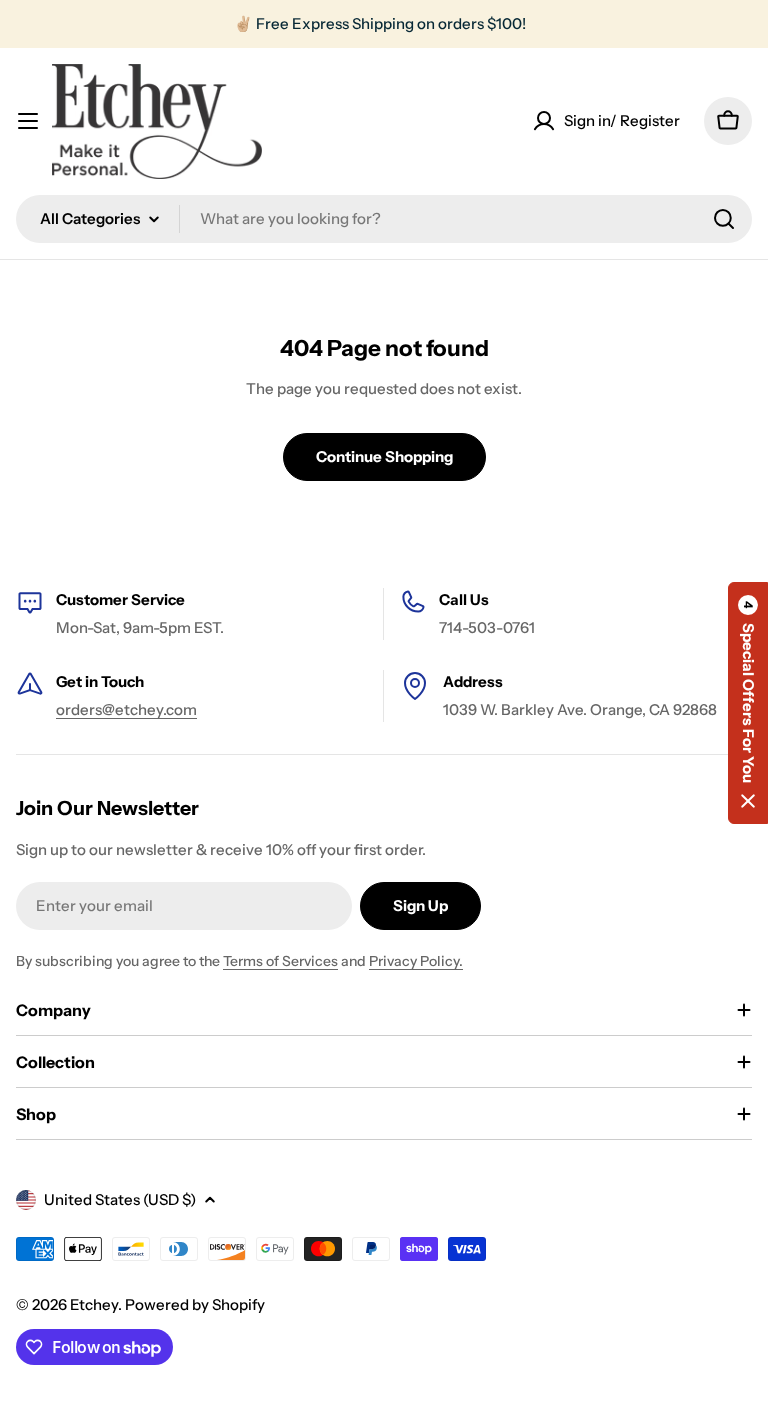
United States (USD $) (120, 1199)
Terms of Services (280, 961)
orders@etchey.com (126, 709)
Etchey (94, 1304)
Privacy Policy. (416, 961)
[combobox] (384, 219)
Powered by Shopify (195, 1304)
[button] (748, 703)
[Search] (724, 219)
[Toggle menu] (28, 121)
